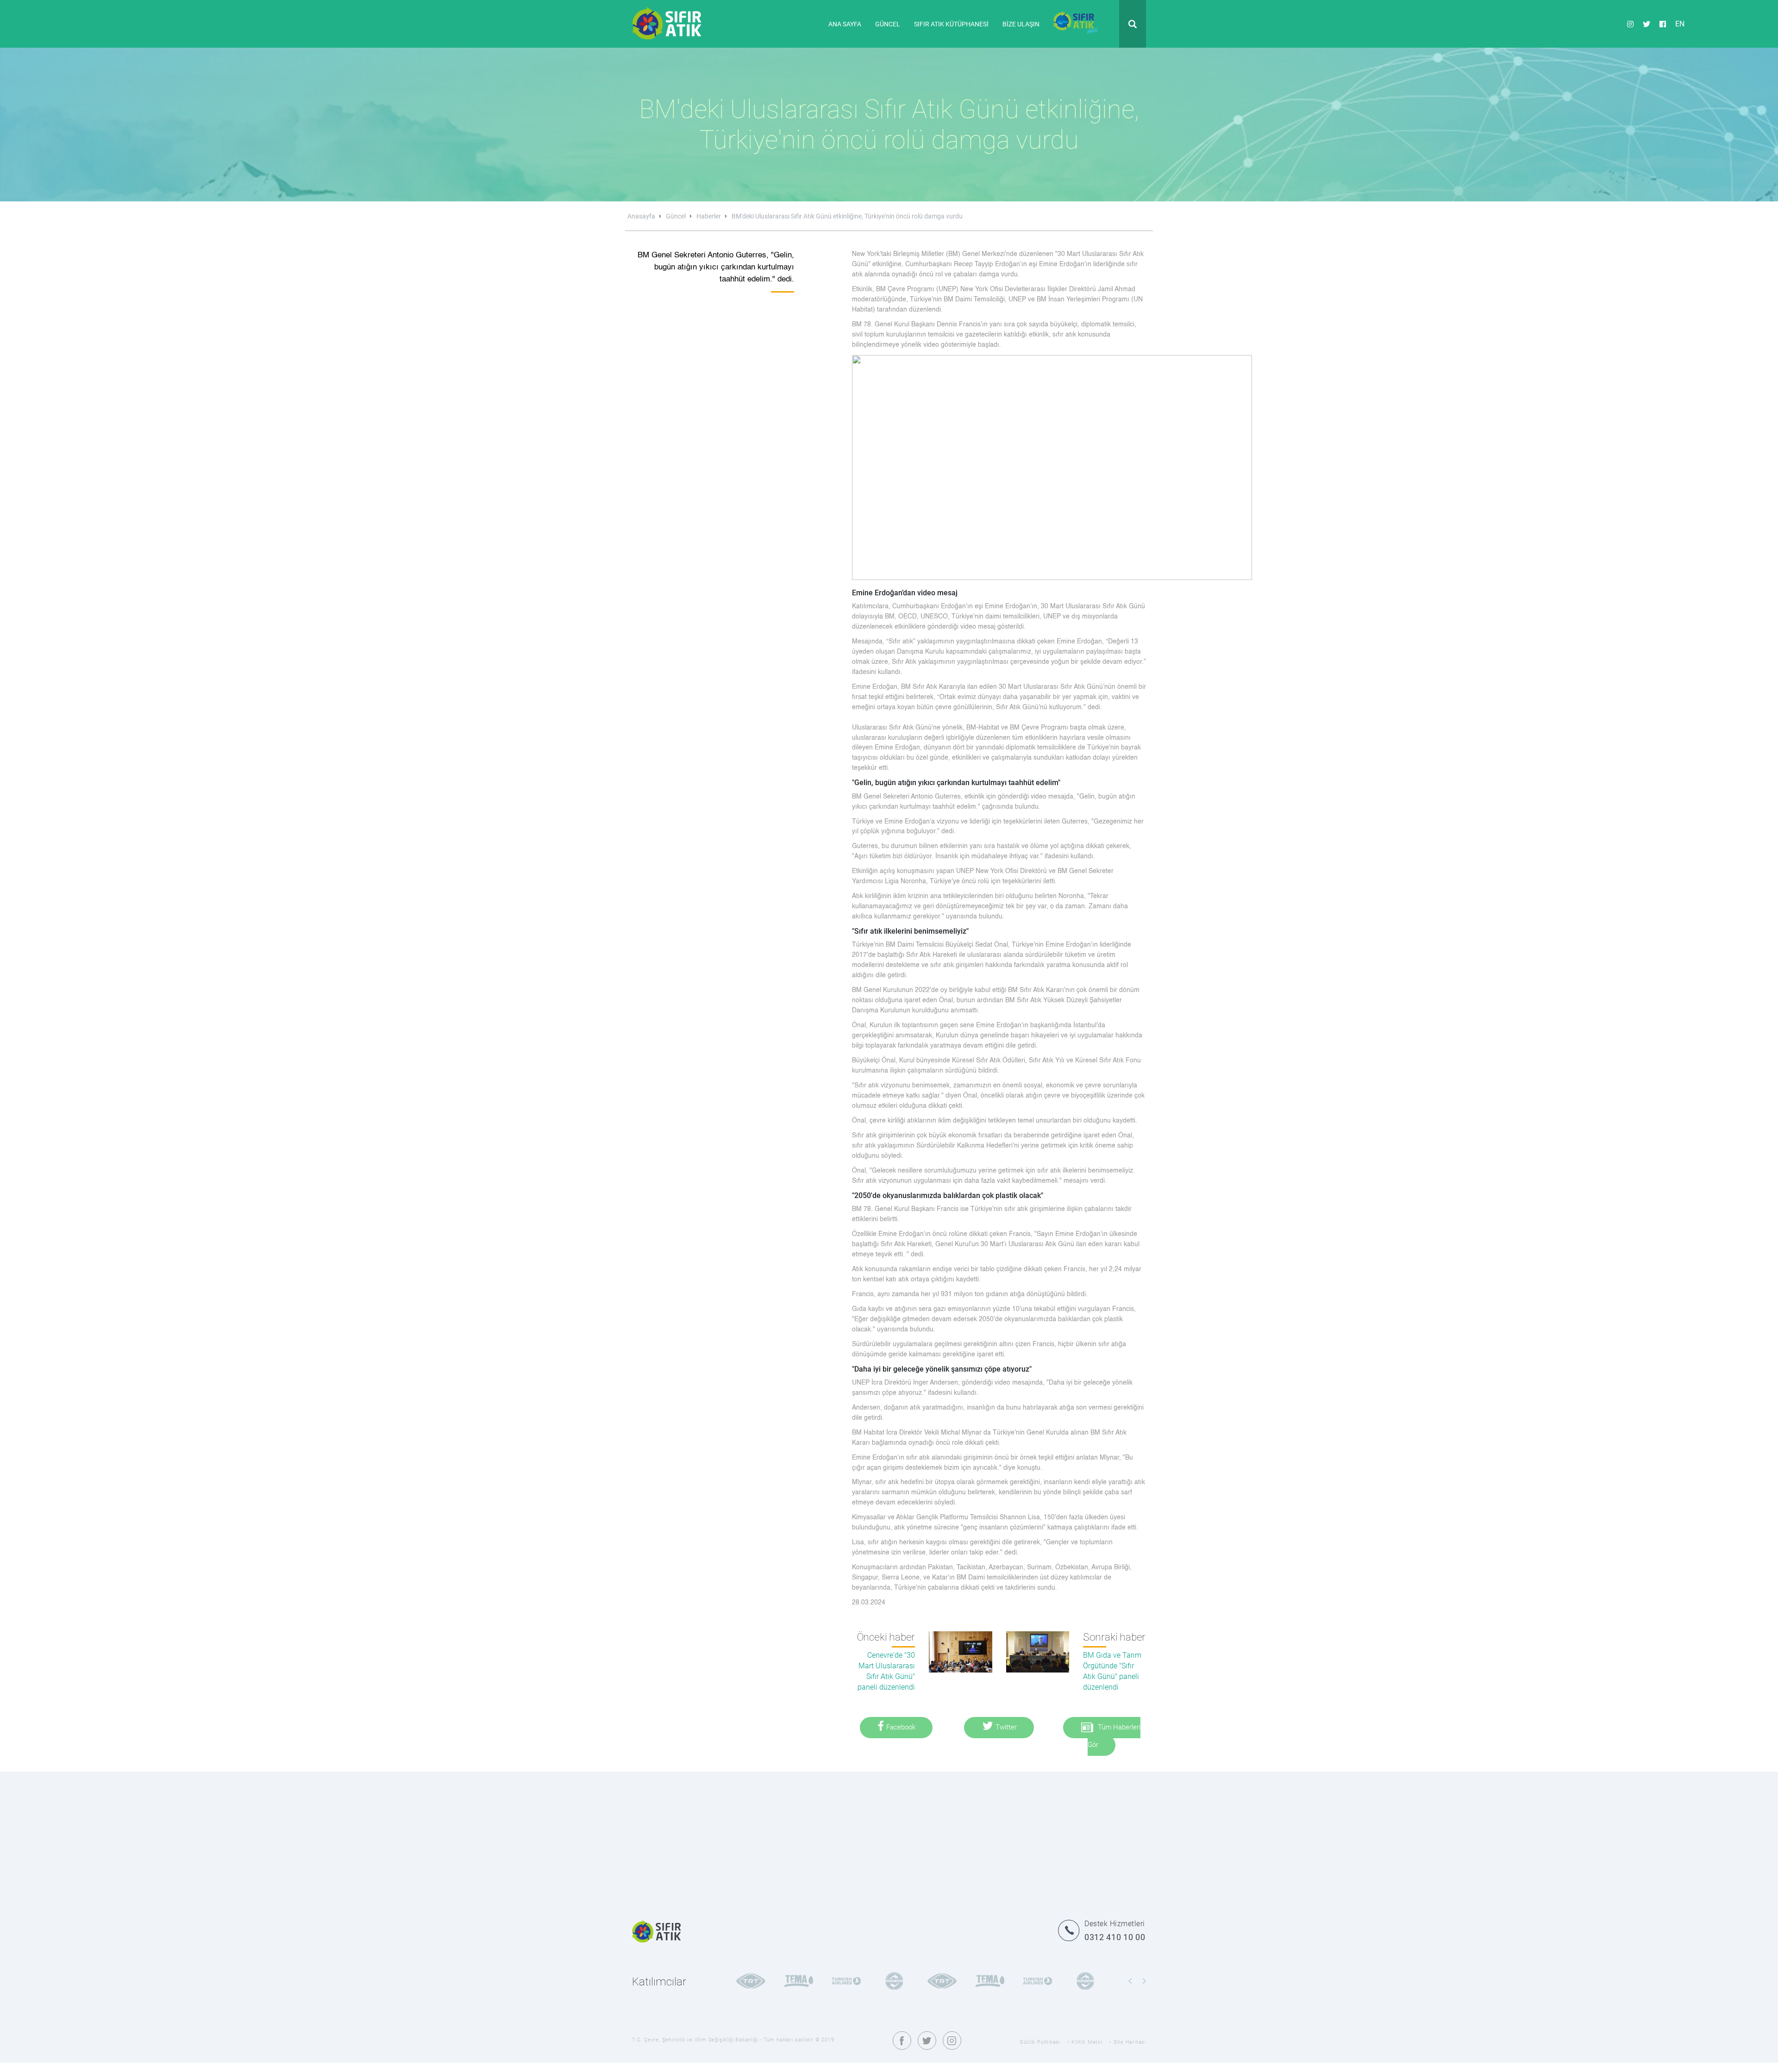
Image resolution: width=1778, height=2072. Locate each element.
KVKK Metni (1087, 2042)
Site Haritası (1130, 2042)
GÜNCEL (888, 24)
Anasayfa (642, 216)
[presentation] (1130, 1981)
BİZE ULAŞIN (1021, 24)
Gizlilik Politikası (1040, 2042)
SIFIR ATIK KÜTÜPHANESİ (951, 24)
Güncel (676, 216)
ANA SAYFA (845, 24)
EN (1680, 23)
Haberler (709, 216)
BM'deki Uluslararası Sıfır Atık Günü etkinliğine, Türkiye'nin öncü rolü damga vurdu (847, 216)
